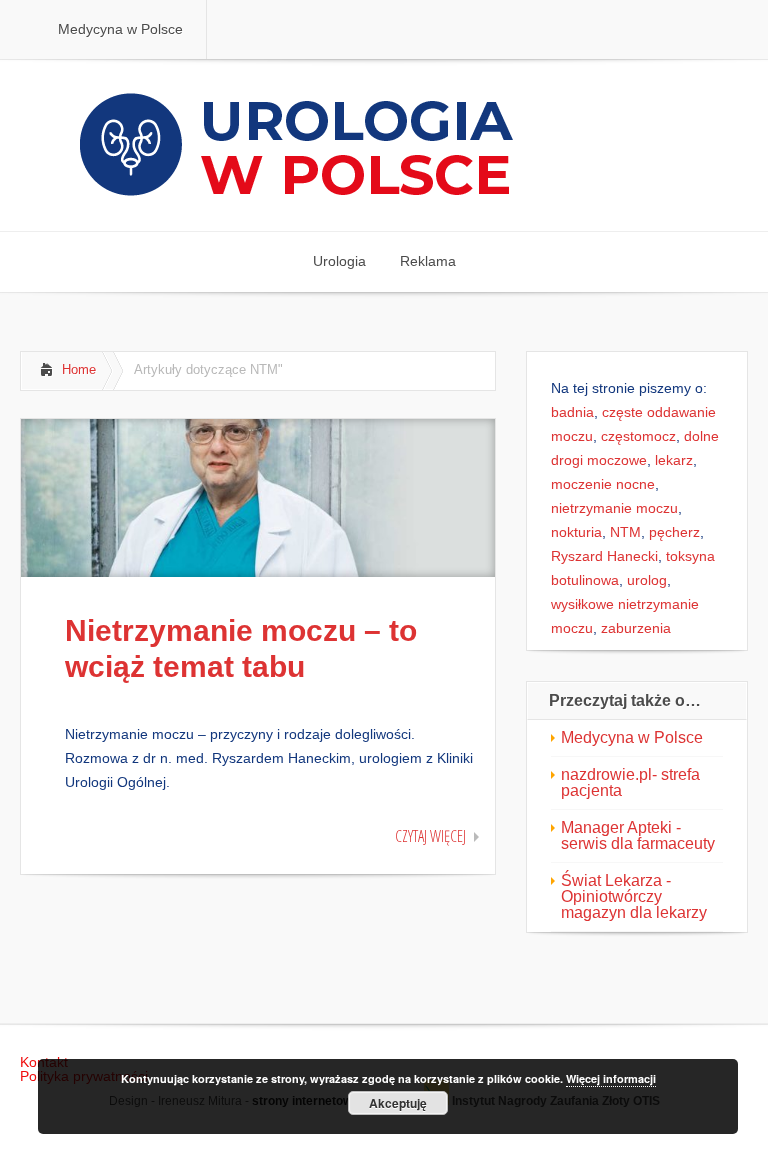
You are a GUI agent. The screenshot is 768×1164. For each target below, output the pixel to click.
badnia (572, 412)
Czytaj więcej (430, 836)
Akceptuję (398, 1103)
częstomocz (638, 436)
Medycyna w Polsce (632, 737)
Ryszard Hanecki (604, 556)
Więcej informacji (611, 1078)
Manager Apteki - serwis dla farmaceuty (638, 835)
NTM (625, 532)
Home (79, 369)
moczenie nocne (603, 484)
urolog (647, 580)
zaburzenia (636, 628)
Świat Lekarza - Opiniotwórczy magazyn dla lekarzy (634, 896)
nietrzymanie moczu (614, 508)
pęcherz (674, 532)
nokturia (576, 532)
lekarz (674, 460)
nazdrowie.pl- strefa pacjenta (630, 782)
